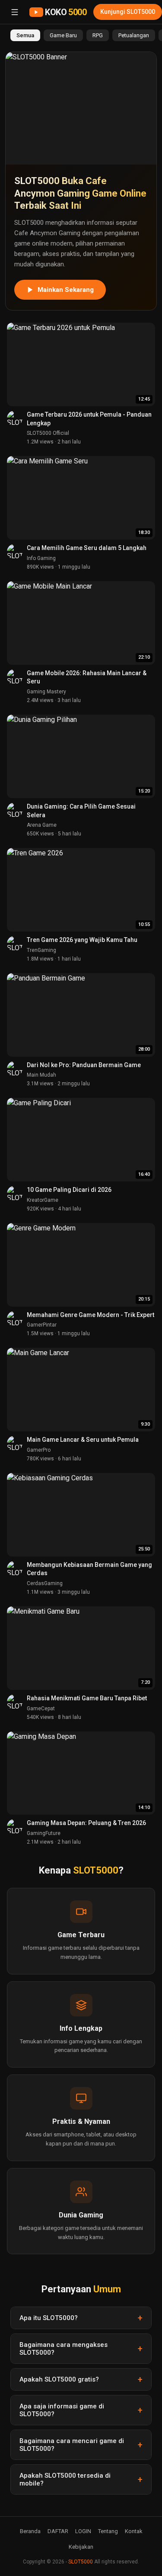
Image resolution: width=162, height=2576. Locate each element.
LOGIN (83, 2531)
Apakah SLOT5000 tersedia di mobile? (65, 2479)
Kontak (134, 2531)
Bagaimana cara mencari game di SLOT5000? (72, 2445)
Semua (25, 35)
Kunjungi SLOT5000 (128, 12)
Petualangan (134, 35)
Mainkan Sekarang (66, 290)
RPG (98, 35)
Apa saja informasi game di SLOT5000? (62, 2410)
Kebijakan (81, 2547)
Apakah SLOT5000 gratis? (59, 2379)
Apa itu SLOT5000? (49, 2318)
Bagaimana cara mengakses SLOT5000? (64, 2349)
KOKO (66, 12)
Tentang (108, 2531)
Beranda (30, 2531)
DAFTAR (58, 2531)
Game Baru (63, 35)
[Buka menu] (15, 12)
